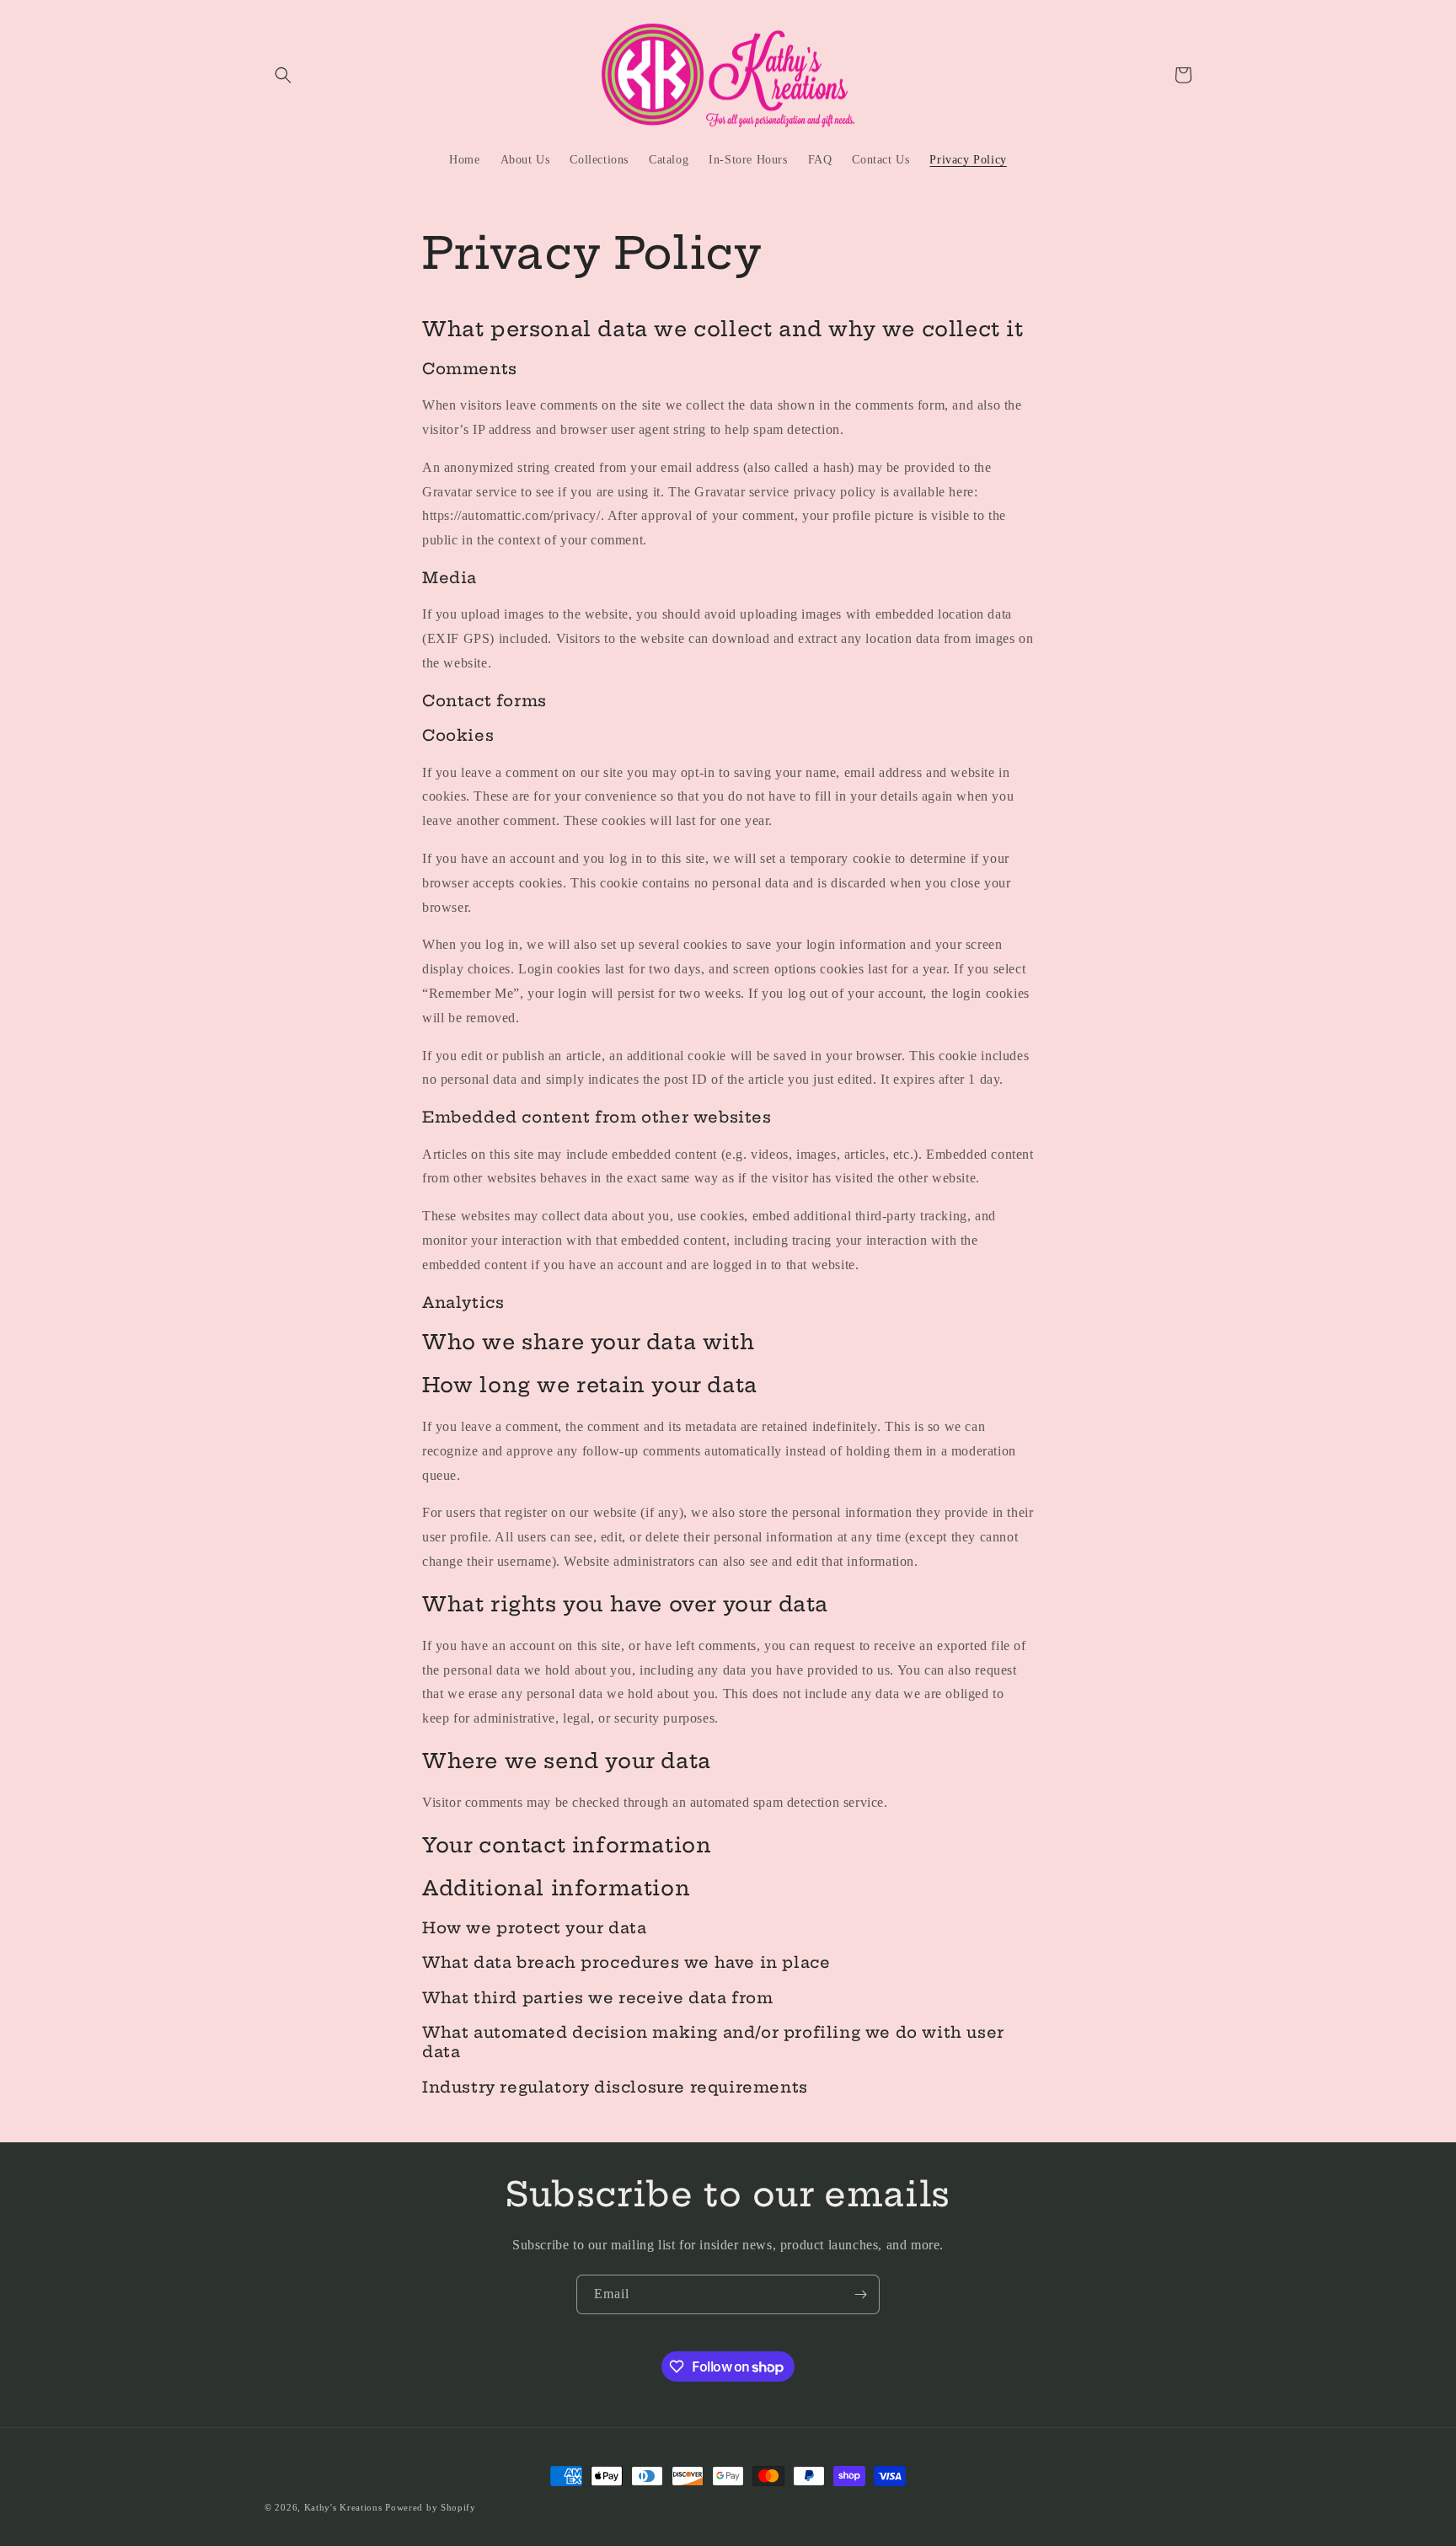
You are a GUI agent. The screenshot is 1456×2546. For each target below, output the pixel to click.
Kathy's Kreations (343, 2507)
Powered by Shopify (431, 2507)
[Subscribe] (860, 2294)
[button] (283, 75)
